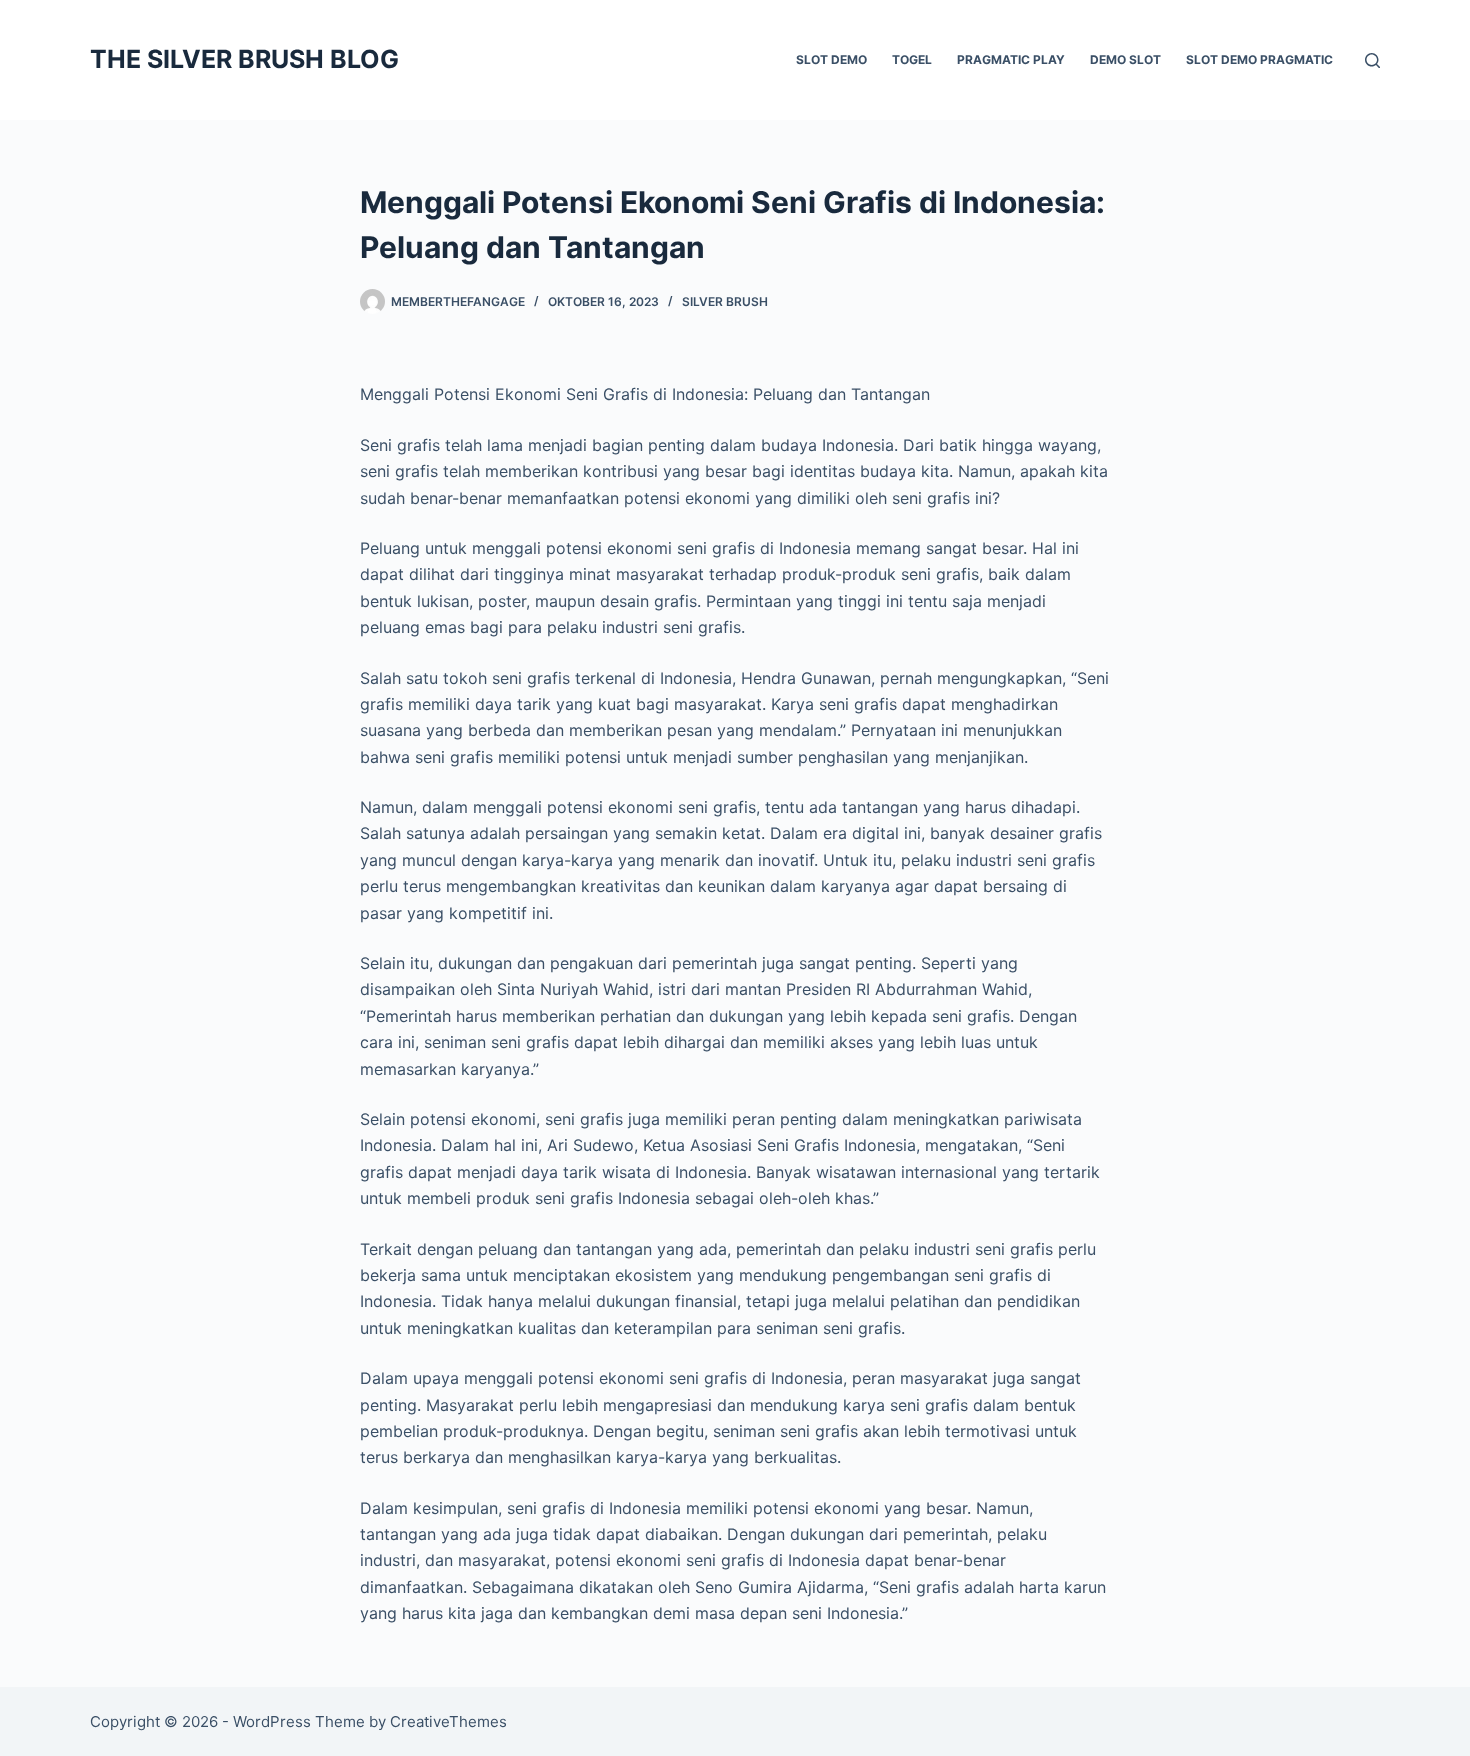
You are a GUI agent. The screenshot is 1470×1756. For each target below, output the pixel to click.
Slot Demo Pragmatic (1259, 59)
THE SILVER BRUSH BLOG (244, 59)
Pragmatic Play (1011, 59)
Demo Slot (1125, 59)
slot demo (831, 59)
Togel (912, 59)
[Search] (1372, 60)
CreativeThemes (448, 1721)
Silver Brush (725, 301)
